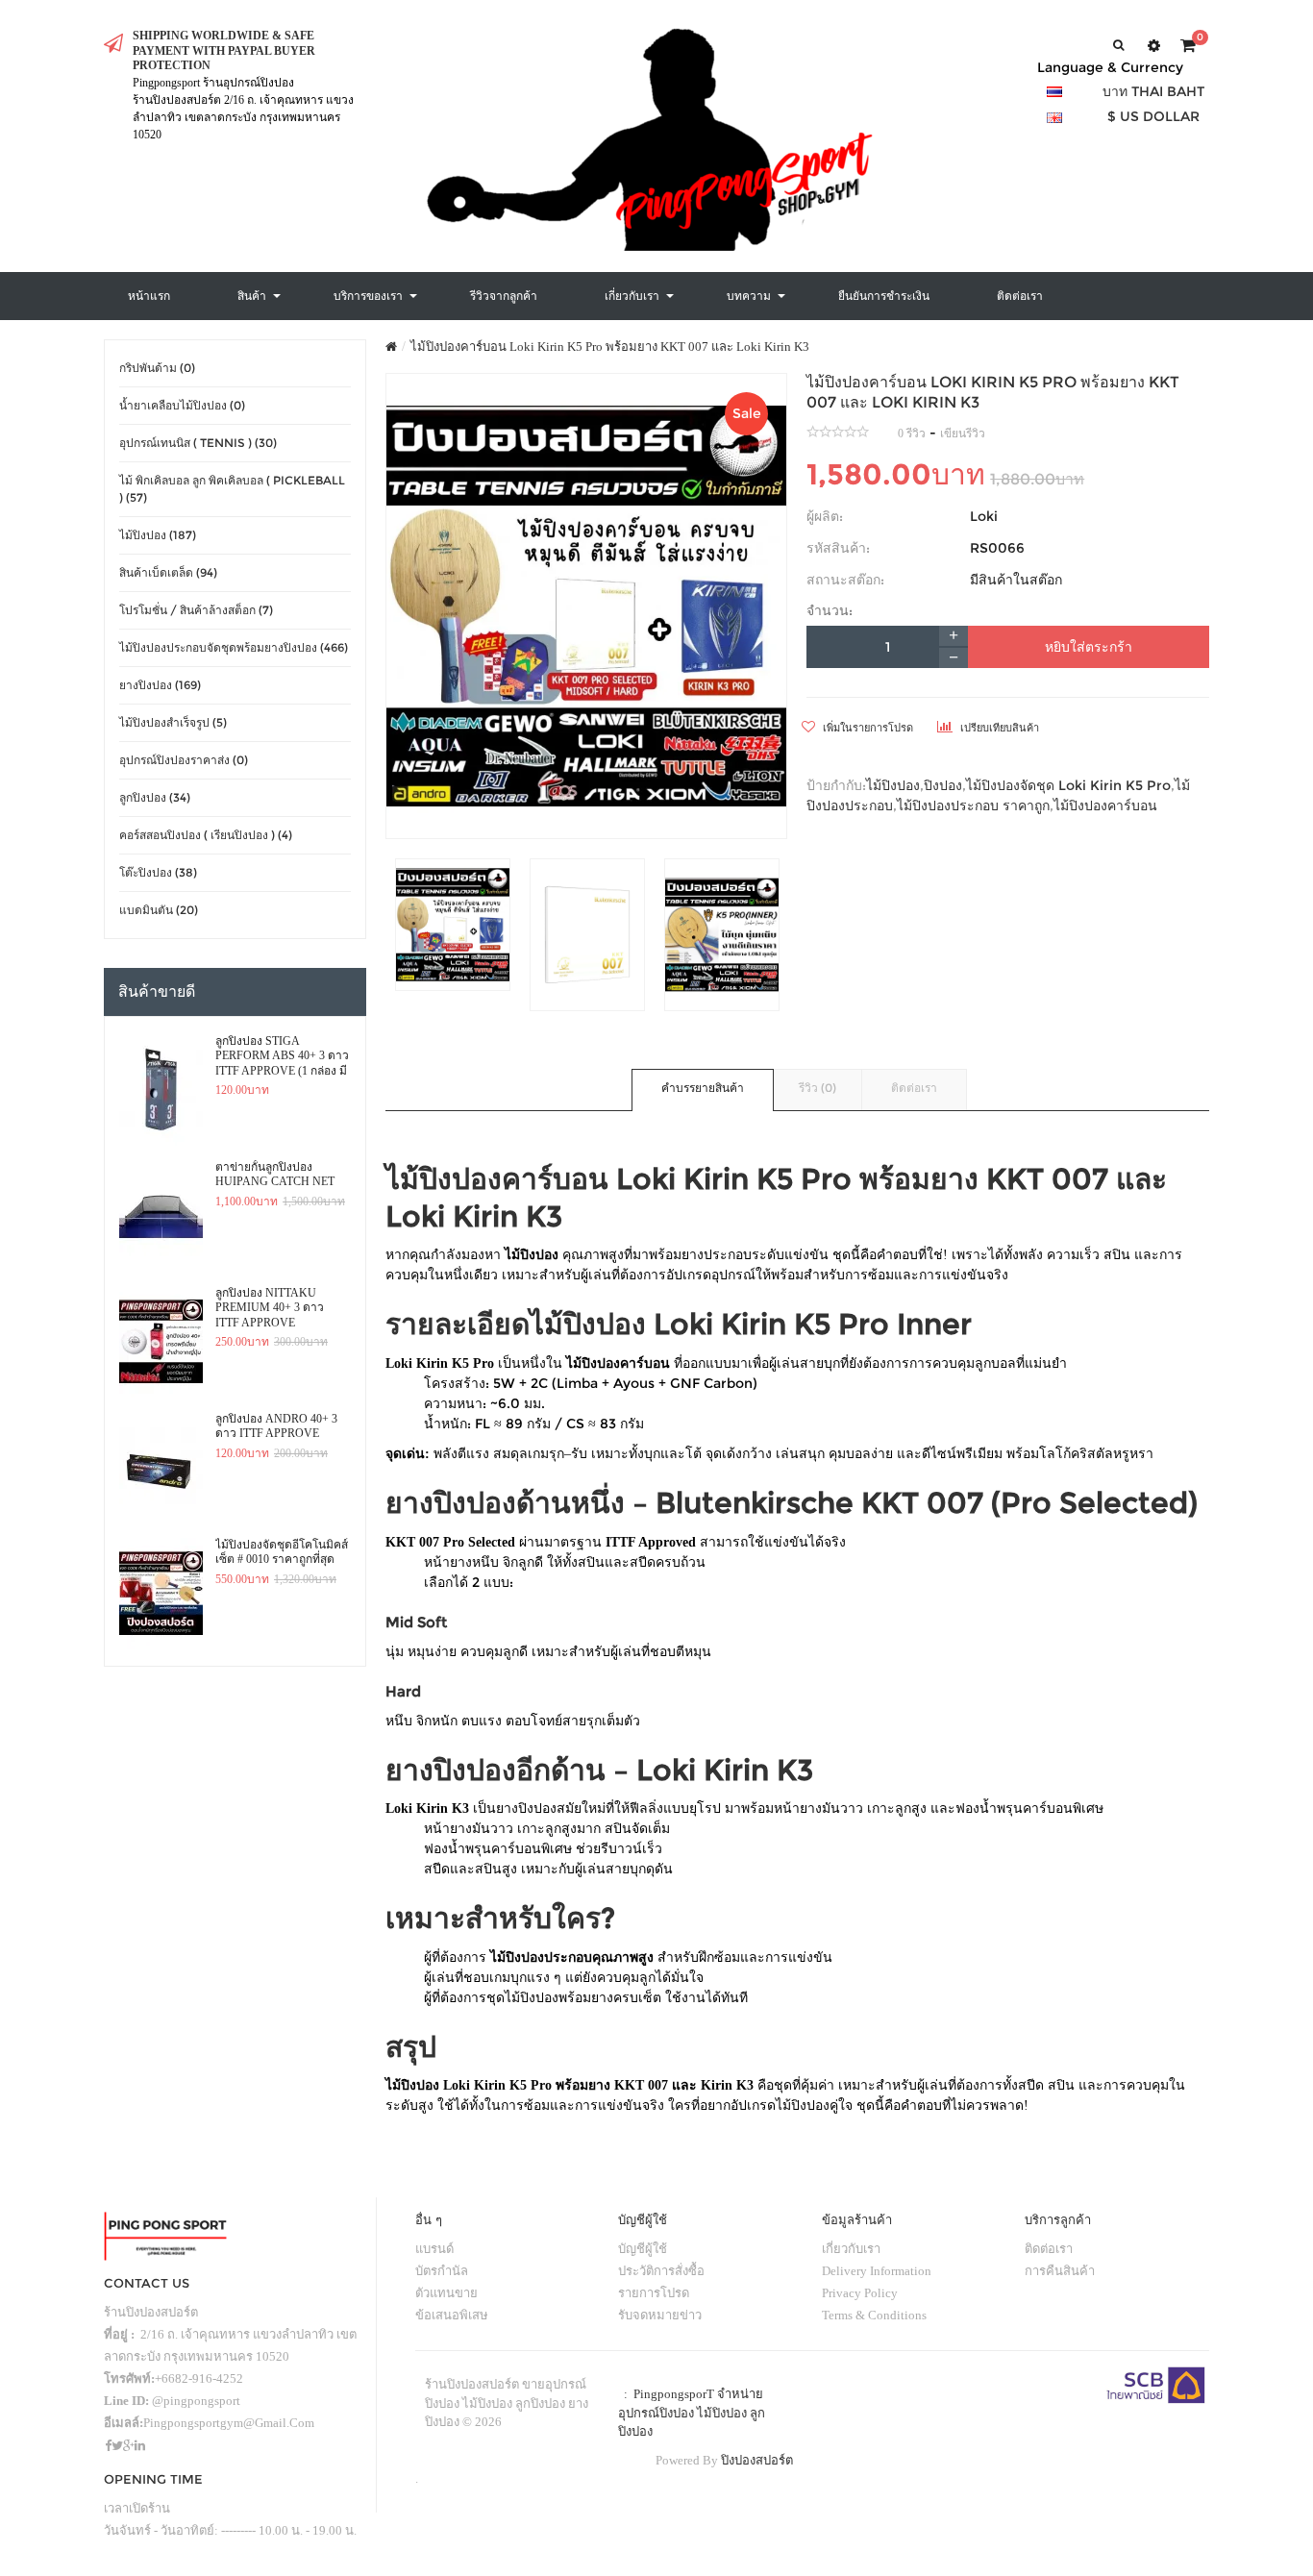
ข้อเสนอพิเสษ (452, 2315)
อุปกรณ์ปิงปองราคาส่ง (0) (184, 760)
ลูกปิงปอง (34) (155, 797)
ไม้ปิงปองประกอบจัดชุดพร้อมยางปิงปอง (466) (234, 647)
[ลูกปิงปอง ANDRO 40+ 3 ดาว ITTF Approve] (161, 1468)
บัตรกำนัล (442, 2271)
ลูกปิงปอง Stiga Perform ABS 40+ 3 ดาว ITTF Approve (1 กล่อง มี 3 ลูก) (282, 1056)
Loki (984, 516)
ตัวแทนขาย (446, 2293)
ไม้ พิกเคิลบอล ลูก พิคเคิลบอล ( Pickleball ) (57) (232, 489)
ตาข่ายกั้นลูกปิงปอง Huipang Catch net (275, 1175)
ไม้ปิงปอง (893, 785)
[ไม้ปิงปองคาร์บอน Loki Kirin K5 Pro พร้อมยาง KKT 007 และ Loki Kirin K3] (587, 606)
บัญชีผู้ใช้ (643, 2249)
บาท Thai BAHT (1153, 91)
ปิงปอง (943, 785)
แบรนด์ (434, 2249)
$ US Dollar (1153, 116)
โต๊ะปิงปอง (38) (158, 872)
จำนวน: (830, 610)
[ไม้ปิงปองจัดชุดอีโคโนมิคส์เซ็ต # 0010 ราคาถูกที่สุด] (161, 1594)
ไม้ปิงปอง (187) (158, 535)
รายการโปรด (654, 2293)
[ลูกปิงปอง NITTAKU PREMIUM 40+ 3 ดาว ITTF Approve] (161, 1342)
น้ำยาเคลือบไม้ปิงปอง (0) (182, 405)
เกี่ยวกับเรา (851, 2249)
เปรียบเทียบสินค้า (998, 728)
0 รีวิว (912, 433)
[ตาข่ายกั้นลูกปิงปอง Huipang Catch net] (161, 1216)
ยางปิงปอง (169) (160, 685)
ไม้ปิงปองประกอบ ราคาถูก (973, 805)
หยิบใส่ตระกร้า (1089, 647)
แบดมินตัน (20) (159, 910)
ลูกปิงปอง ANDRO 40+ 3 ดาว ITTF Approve (276, 1426)
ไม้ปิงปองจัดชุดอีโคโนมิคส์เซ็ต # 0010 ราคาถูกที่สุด (282, 1552)
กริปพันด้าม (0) (157, 368)
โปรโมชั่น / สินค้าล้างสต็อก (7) (196, 610)
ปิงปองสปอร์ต (757, 2460)
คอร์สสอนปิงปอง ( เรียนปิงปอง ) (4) (206, 835)
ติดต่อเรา (914, 1088)
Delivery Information (877, 2271)
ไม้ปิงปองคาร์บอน (1105, 805)
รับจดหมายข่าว (660, 2315)
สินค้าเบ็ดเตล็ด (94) (168, 572)
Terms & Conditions (874, 2315)
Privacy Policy (860, 2293)
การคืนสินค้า (1060, 2271)
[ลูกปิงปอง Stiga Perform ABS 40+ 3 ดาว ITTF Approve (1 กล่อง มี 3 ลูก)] (161, 1090)
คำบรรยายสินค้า (703, 1088)
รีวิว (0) (818, 1088)
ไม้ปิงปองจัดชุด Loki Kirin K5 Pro (1068, 785)
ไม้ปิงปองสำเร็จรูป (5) (173, 722)
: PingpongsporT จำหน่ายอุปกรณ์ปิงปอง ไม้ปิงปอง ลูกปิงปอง (692, 2413)
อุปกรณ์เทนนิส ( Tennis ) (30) (198, 443)
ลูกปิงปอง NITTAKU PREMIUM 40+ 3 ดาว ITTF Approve (270, 1308)
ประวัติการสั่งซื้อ (661, 2271)
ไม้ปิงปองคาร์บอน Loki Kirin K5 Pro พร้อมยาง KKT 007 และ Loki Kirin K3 (610, 347)
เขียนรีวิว (963, 433)
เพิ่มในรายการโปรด (867, 728)
